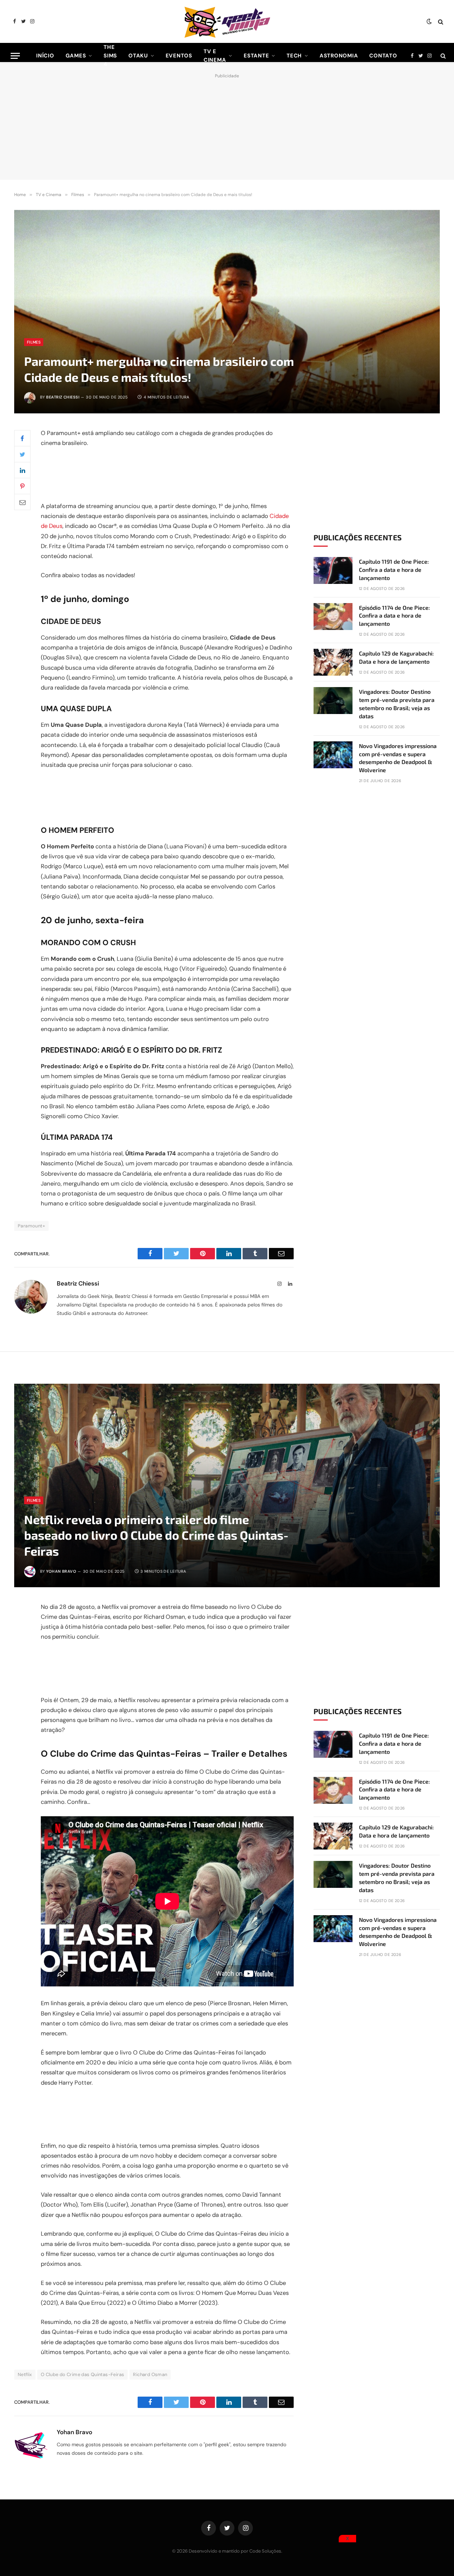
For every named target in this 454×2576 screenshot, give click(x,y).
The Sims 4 (110, 56)
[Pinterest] (22, 486)
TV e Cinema (215, 56)
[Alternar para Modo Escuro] (429, 22)
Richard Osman (150, 2374)
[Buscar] (440, 21)
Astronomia (339, 56)
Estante (256, 56)
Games (76, 56)
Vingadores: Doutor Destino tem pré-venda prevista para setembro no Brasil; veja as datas (397, 704)
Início (45, 56)
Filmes (34, 342)
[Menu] (15, 56)
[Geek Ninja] (227, 21)
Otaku (138, 56)
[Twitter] (22, 454)
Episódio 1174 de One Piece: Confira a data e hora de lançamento (394, 616)
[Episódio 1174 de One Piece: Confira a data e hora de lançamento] (333, 617)
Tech (294, 56)
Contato (383, 56)
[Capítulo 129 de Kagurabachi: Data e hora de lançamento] (333, 662)
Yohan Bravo (61, 1571)
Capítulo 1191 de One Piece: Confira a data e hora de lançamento (394, 570)
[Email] (22, 502)
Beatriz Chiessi (63, 397)
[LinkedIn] (22, 470)
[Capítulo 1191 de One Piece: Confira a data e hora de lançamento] (333, 570)
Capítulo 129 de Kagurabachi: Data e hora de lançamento (396, 657)
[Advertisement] (227, 125)
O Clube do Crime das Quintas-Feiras (83, 2374)
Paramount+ (31, 1226)
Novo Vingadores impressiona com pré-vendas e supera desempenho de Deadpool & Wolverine (398, 758)
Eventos (179, 56)
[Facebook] (22, 438)
